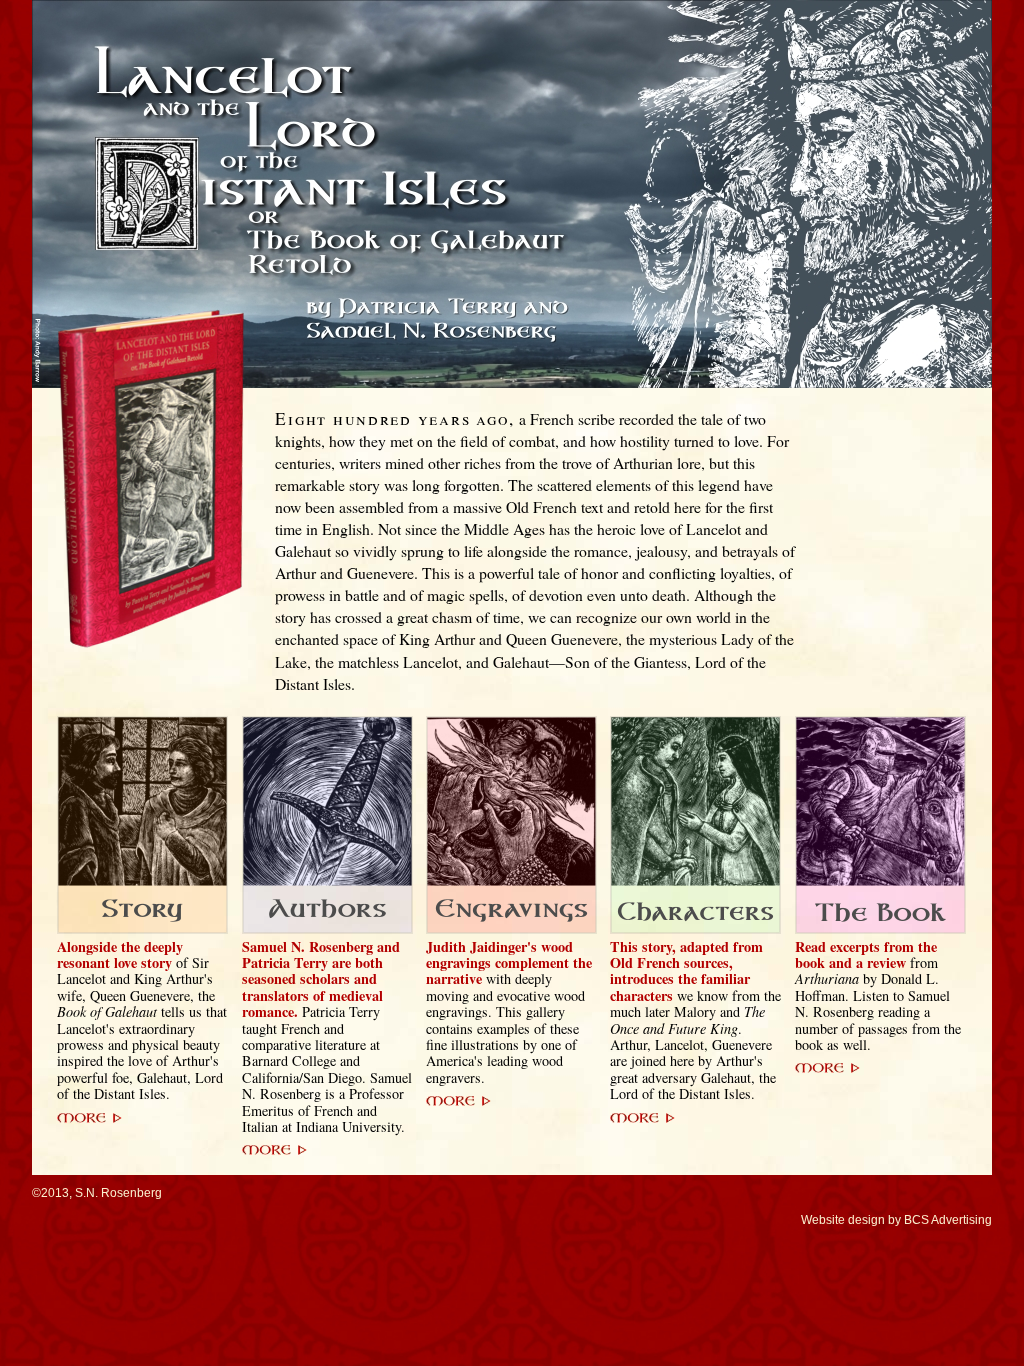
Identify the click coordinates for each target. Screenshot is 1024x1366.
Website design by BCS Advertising (896, 1220)
